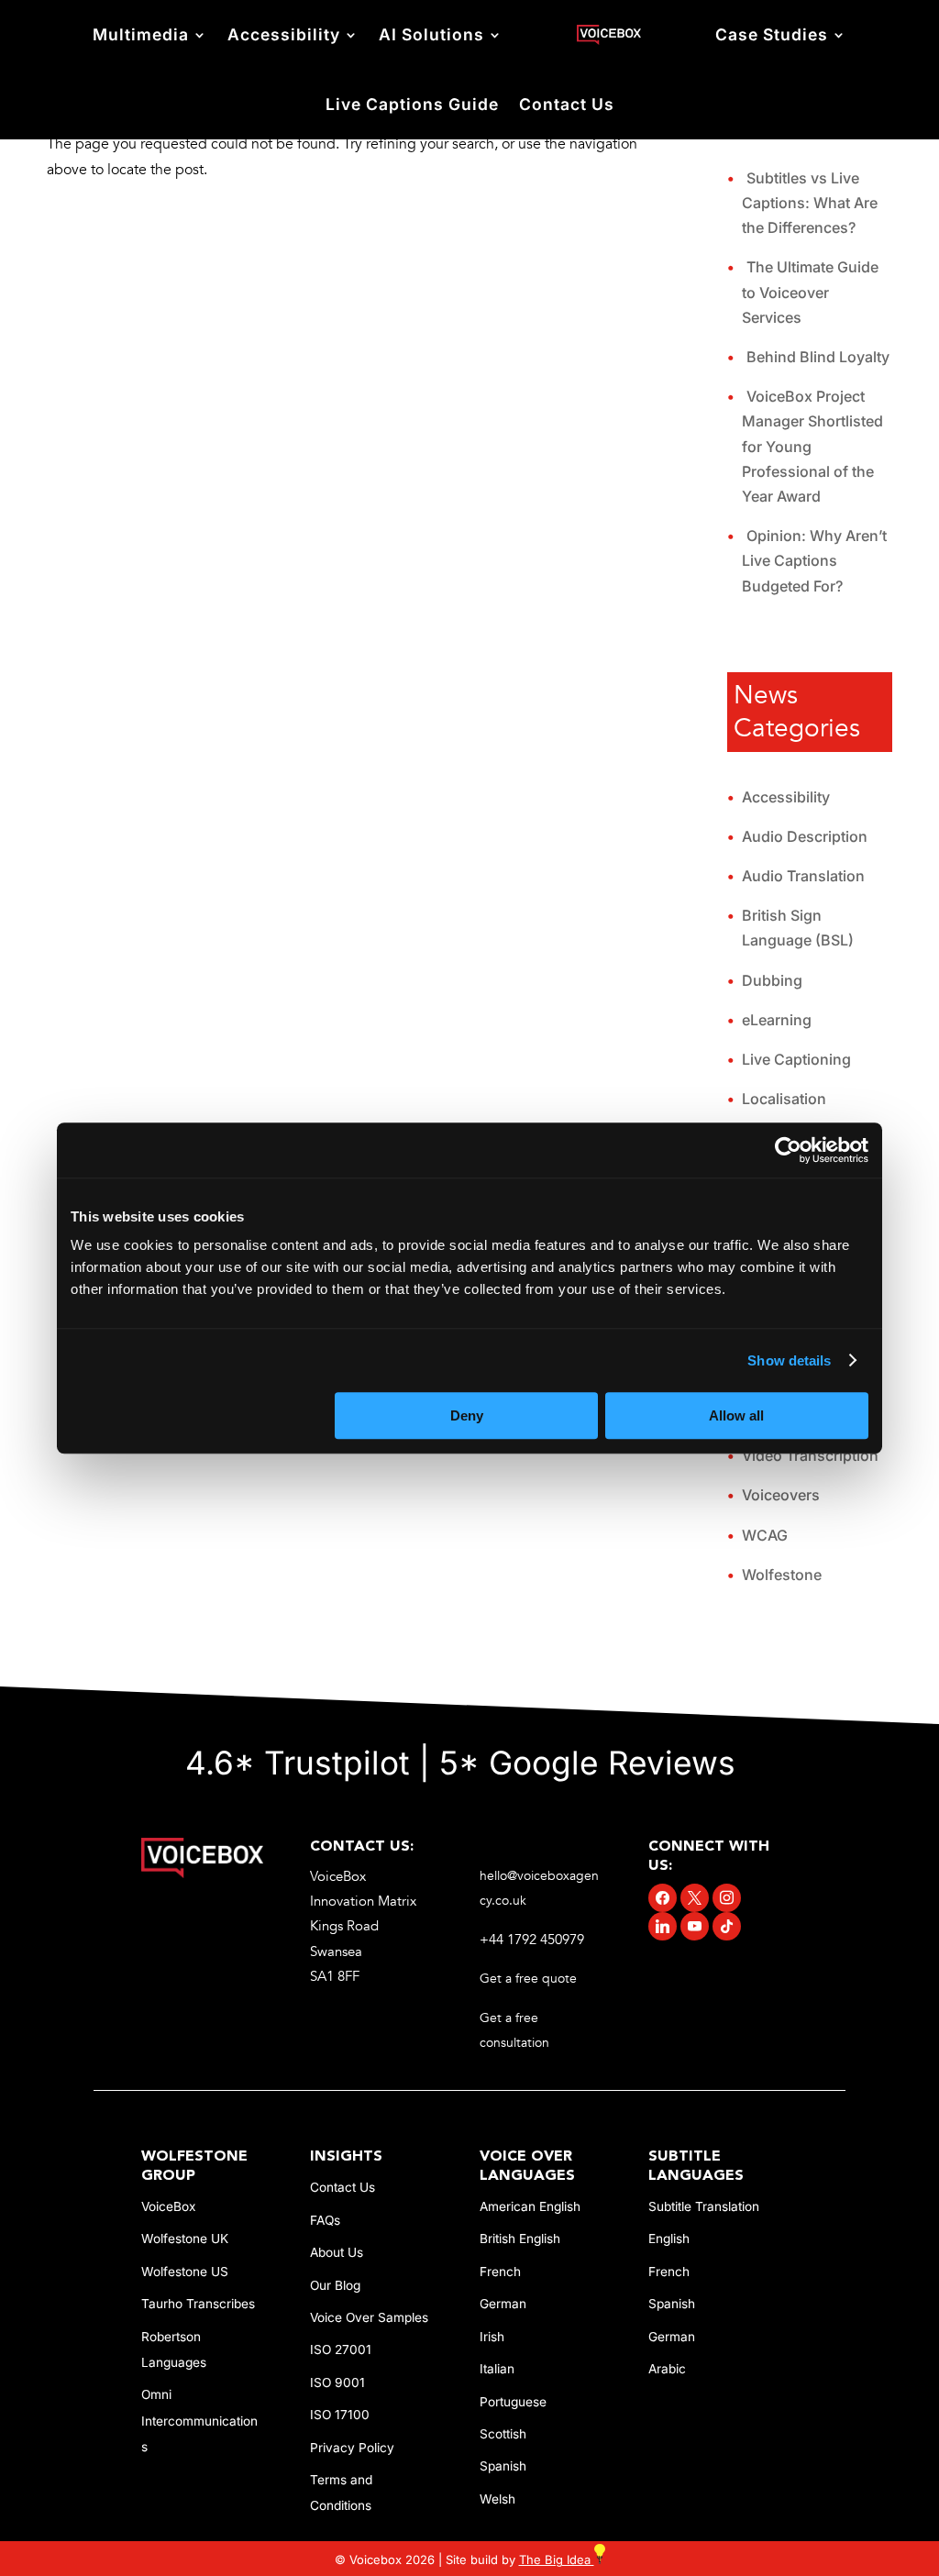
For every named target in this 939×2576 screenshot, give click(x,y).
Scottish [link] (503, 2434)
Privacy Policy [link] (352, 2448)
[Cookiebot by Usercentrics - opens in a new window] (788, 1150)
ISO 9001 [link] (337, 2383)
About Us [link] (337, 2252)
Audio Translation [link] (803, 876)
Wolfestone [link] (782, 1575)
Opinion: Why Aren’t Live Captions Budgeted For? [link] (814, 560)
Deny (467, 1415)
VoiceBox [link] (168, 2206)
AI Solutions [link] (431, 34)
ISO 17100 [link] (340, 2415)
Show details (789, 1360)
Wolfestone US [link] (185, 2272)
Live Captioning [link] (796, 1059)
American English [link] (530, 2206)
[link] (608, 35)
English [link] (669, 2239)
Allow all (736, 1415)
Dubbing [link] (772, 980)
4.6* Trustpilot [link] (298, 1763)
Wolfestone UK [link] (185, 2239)
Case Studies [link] (772, 34)
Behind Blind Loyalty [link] (818, 357)
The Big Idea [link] (557, 2559)
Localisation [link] (784, 1099)
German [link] (503, 2304)
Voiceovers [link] (781, 1495)
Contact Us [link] (567, 104)
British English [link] (520, 2239)
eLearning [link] (777, 1020)
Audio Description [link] (805, 836)
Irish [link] (492, 2337)
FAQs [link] (325, 2220)
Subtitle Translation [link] (704, 2206)
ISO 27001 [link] (341, 2349)
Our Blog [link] (335, 2285)
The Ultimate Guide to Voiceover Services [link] (810, 292)
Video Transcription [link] (810, 1455)
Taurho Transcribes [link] (198, 2304)
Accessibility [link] (284, 34)
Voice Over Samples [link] (369, 2317)
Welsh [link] (497, 2499)
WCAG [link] (765, 1535)
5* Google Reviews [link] (592, 1763)
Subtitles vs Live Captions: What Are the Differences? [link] (810, 203)
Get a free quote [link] (530, 1979)
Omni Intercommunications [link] (199, 2420)
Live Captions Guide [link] (412, 104)
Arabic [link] (667, 2369)
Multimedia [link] (141, 34)
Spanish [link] (503, 2466)
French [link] (500, 2272)
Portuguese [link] (513, 2402)
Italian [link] (497, 2369)
